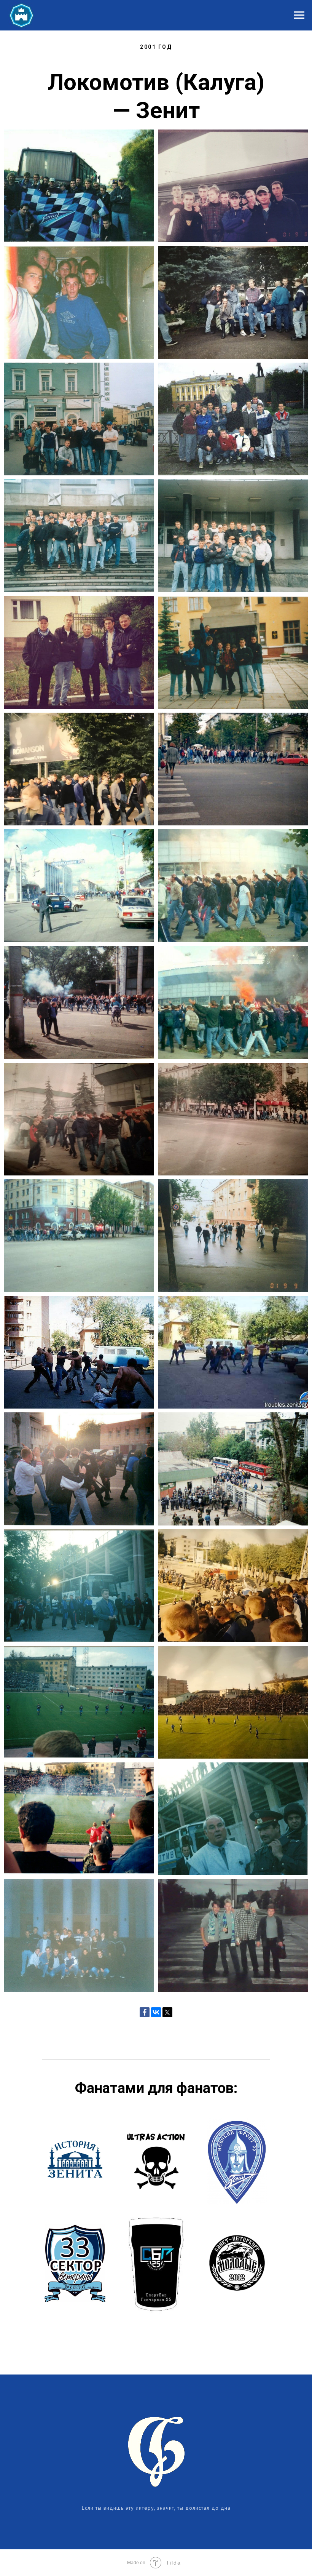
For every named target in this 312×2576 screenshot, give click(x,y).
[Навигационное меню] (299, 15)
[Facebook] (145, 2012)
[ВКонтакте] (156, 2012)
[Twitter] (167, 2012)
